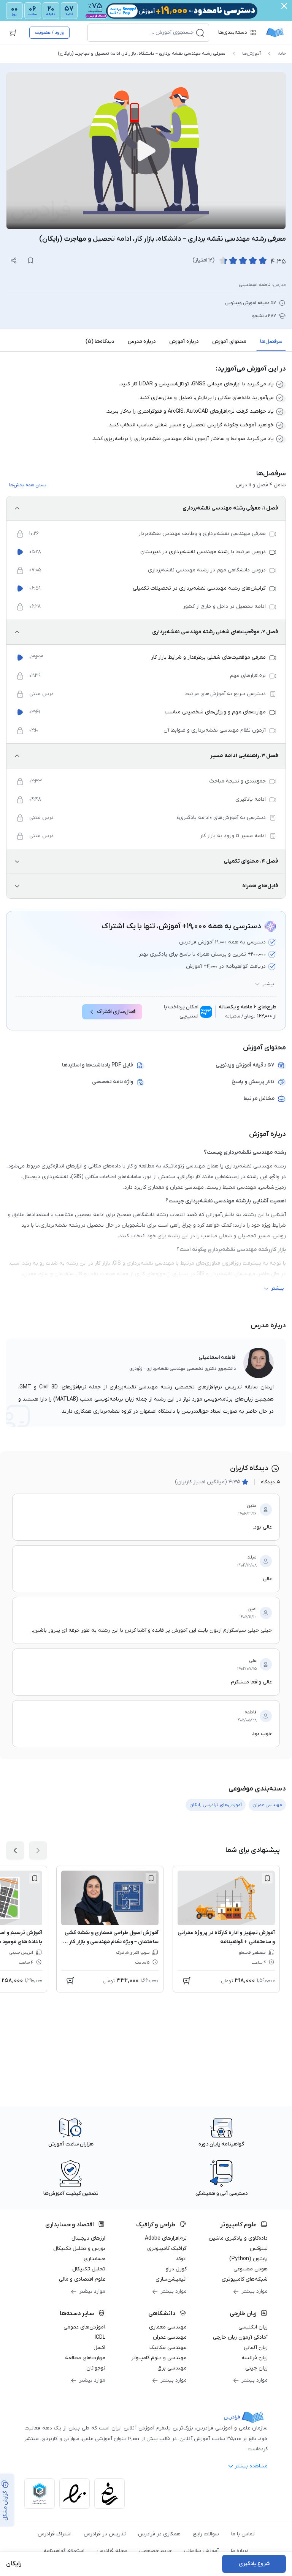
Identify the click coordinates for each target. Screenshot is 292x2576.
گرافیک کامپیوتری (167, 2249)
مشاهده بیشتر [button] (251, 2466)
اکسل (99, 2348)
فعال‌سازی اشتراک (116, 1012)
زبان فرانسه (255, 2358)
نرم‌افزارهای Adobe (166, 2238)
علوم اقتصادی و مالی (82, 2279)
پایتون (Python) (248, 2259)
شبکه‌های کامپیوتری (245, 2279)
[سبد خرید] (13, 33)
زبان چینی (256, 2368)
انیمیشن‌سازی (171, 2279)
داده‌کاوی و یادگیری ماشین (238, 2238)
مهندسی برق (172, 2368)
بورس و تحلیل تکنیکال (79, 2249)
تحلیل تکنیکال (89, 2269)
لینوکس (259, 2249)
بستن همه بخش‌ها (28, 485)
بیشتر (268, 984)
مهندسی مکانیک (168, 2348)
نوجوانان (96, 2368)
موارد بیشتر (255, 2291)
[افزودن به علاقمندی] (267, 1878)
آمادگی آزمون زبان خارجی (240, 2337)
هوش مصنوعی (251, 2269)
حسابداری (94, 2259)
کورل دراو (176, 2269)
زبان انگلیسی (253, 2327)
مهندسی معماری (168, 2327)
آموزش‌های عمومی (84, 2327)
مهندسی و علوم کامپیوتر (159, 2358)
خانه (282, 54)
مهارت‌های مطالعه (85, 2358)
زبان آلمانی (256, 2348)
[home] (275, 33)
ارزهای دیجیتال (88, 2238)
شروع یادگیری (254, 2564)
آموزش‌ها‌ (252, 54)
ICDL (100, 2337)
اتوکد (181, 2259)
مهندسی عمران (170, 2337)
